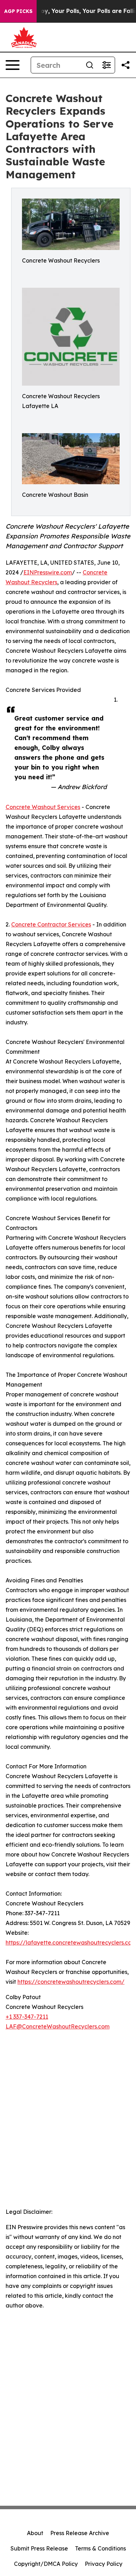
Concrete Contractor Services (51, 924)
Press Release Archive (80, 2533)
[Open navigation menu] (13, 65)
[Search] (90, 65)
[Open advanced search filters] (106, 65)
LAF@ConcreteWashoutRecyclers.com (58, 2026)
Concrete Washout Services (43, 807)
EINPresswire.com (48, 572)
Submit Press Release (39, 2548)
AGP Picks (18, 11)
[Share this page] (126, 65)
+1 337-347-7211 (27, 2017)
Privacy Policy (104, 2564)
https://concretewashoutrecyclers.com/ (71, 1982)
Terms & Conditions (100, 2548)
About (35, 2533)
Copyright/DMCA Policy (46, 2564)
